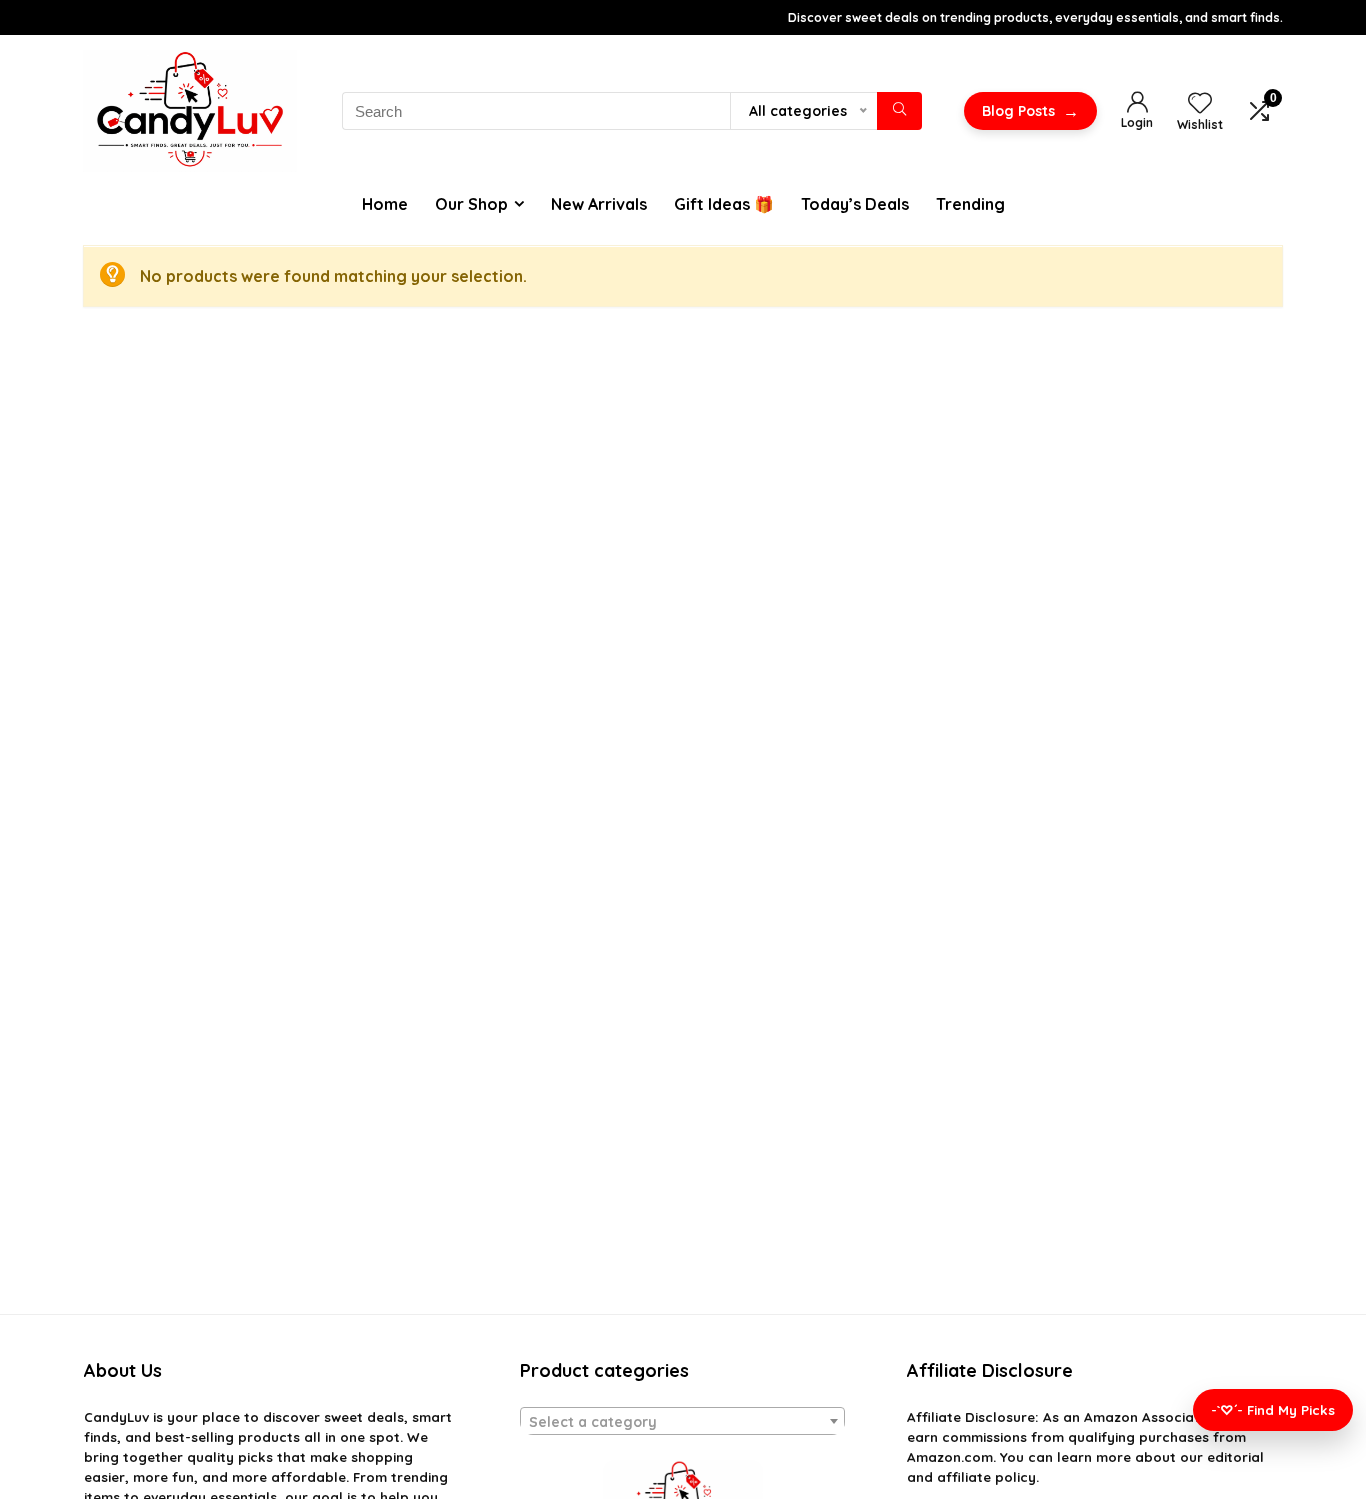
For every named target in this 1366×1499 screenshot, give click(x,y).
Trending (970, 204)
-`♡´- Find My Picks (1273, 1410)
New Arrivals (599, 204)
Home (385, 204)
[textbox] (682, 1422)
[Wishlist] (1200, 104)
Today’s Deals (855, 204)
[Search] (899, 111)
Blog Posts (1030, 111)
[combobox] (682, 1421)
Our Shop (471, 204)
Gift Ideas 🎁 (724, 204)
